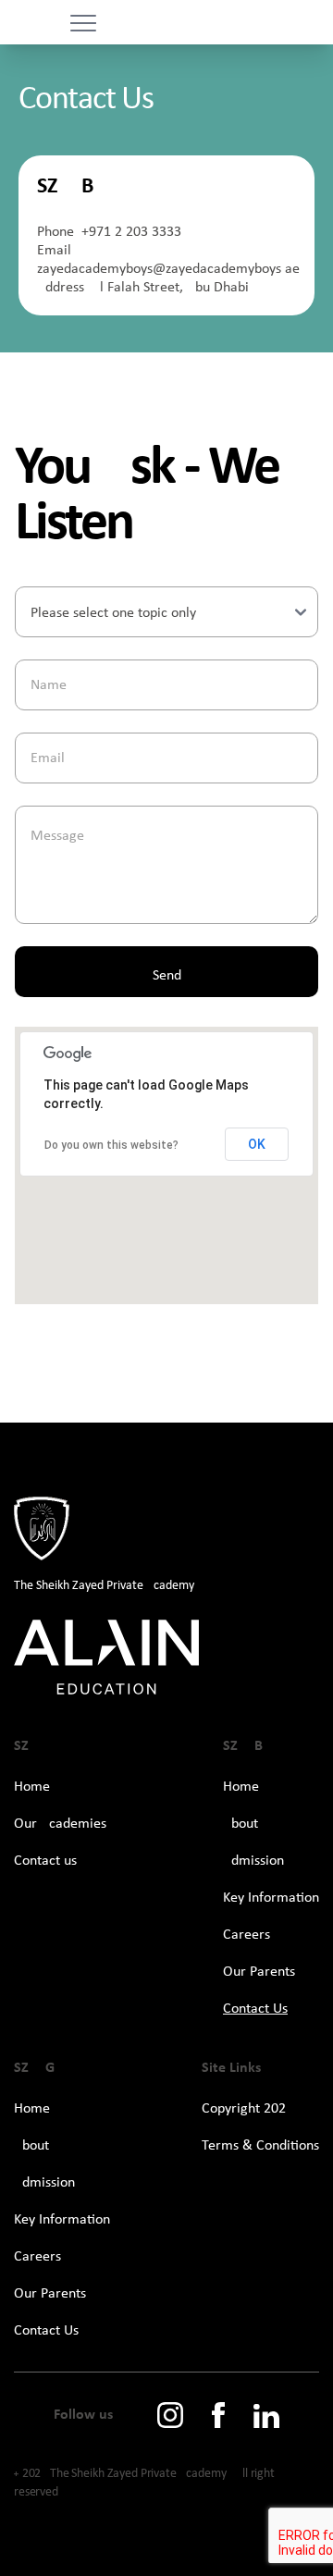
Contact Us (255, 2009)
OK (257, 1144)
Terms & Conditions (260, 2146)
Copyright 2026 (247, 2109)
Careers (247, 1935)
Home (32, 1787)
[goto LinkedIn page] (266, 2416)
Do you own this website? (111, 1145)
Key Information (271, 1898)
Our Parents (259, 1972)
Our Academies (60, 1824)
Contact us (45, 1861)
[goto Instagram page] (170, 2415)
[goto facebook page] (218, 2415)
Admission (253, 1861)
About (240, 1824)
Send (167, 976)
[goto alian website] (166, 1658)
